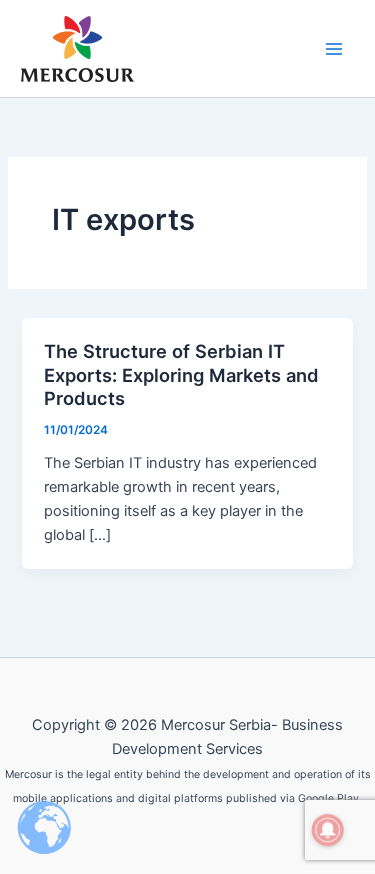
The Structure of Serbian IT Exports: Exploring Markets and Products (181, 374)
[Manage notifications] (328, 830)
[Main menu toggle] (334, 49)
